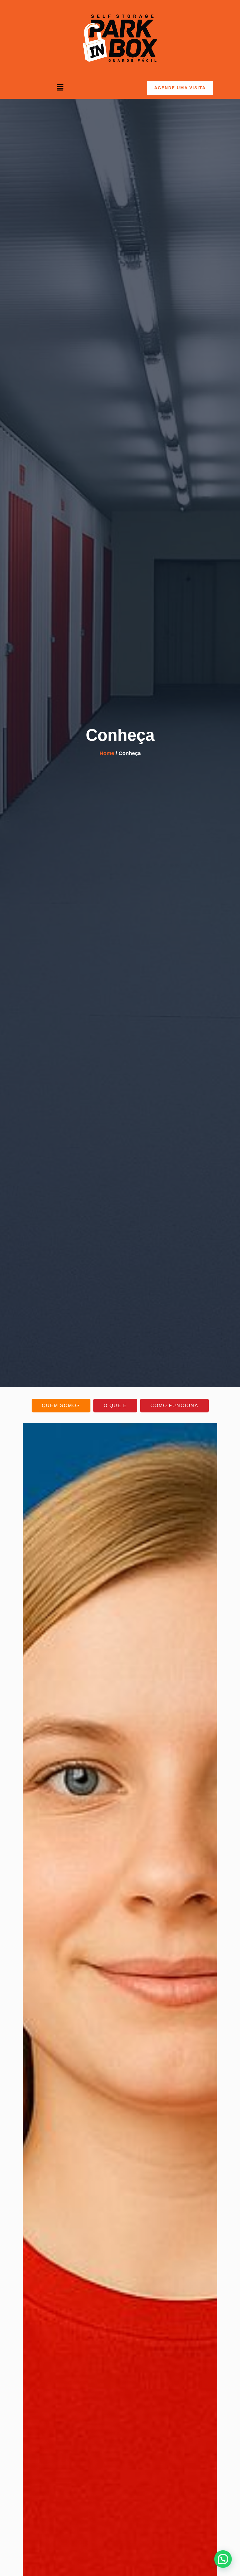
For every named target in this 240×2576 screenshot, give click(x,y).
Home (107, 753)
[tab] (61, 1406)
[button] (60, 88)
